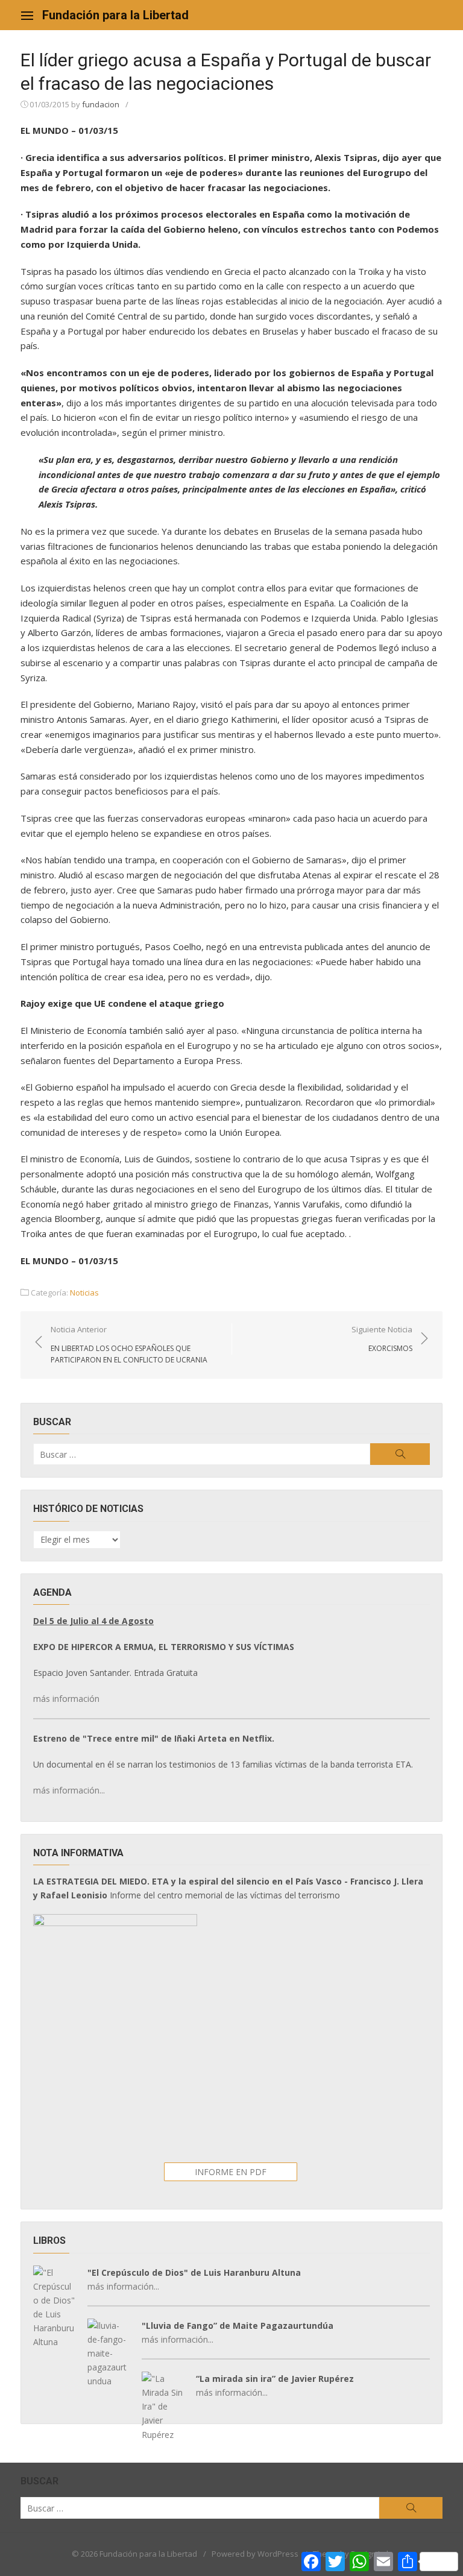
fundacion (101, 104)
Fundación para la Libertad (115, 15)
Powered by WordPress (255, 2554)
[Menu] (27, 15)
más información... (69, 1790)
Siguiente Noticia (382, 1338)
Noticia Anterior (129, 1344)
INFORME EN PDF (231, 2172)
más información (66, 1699)
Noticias (84, 1293)
